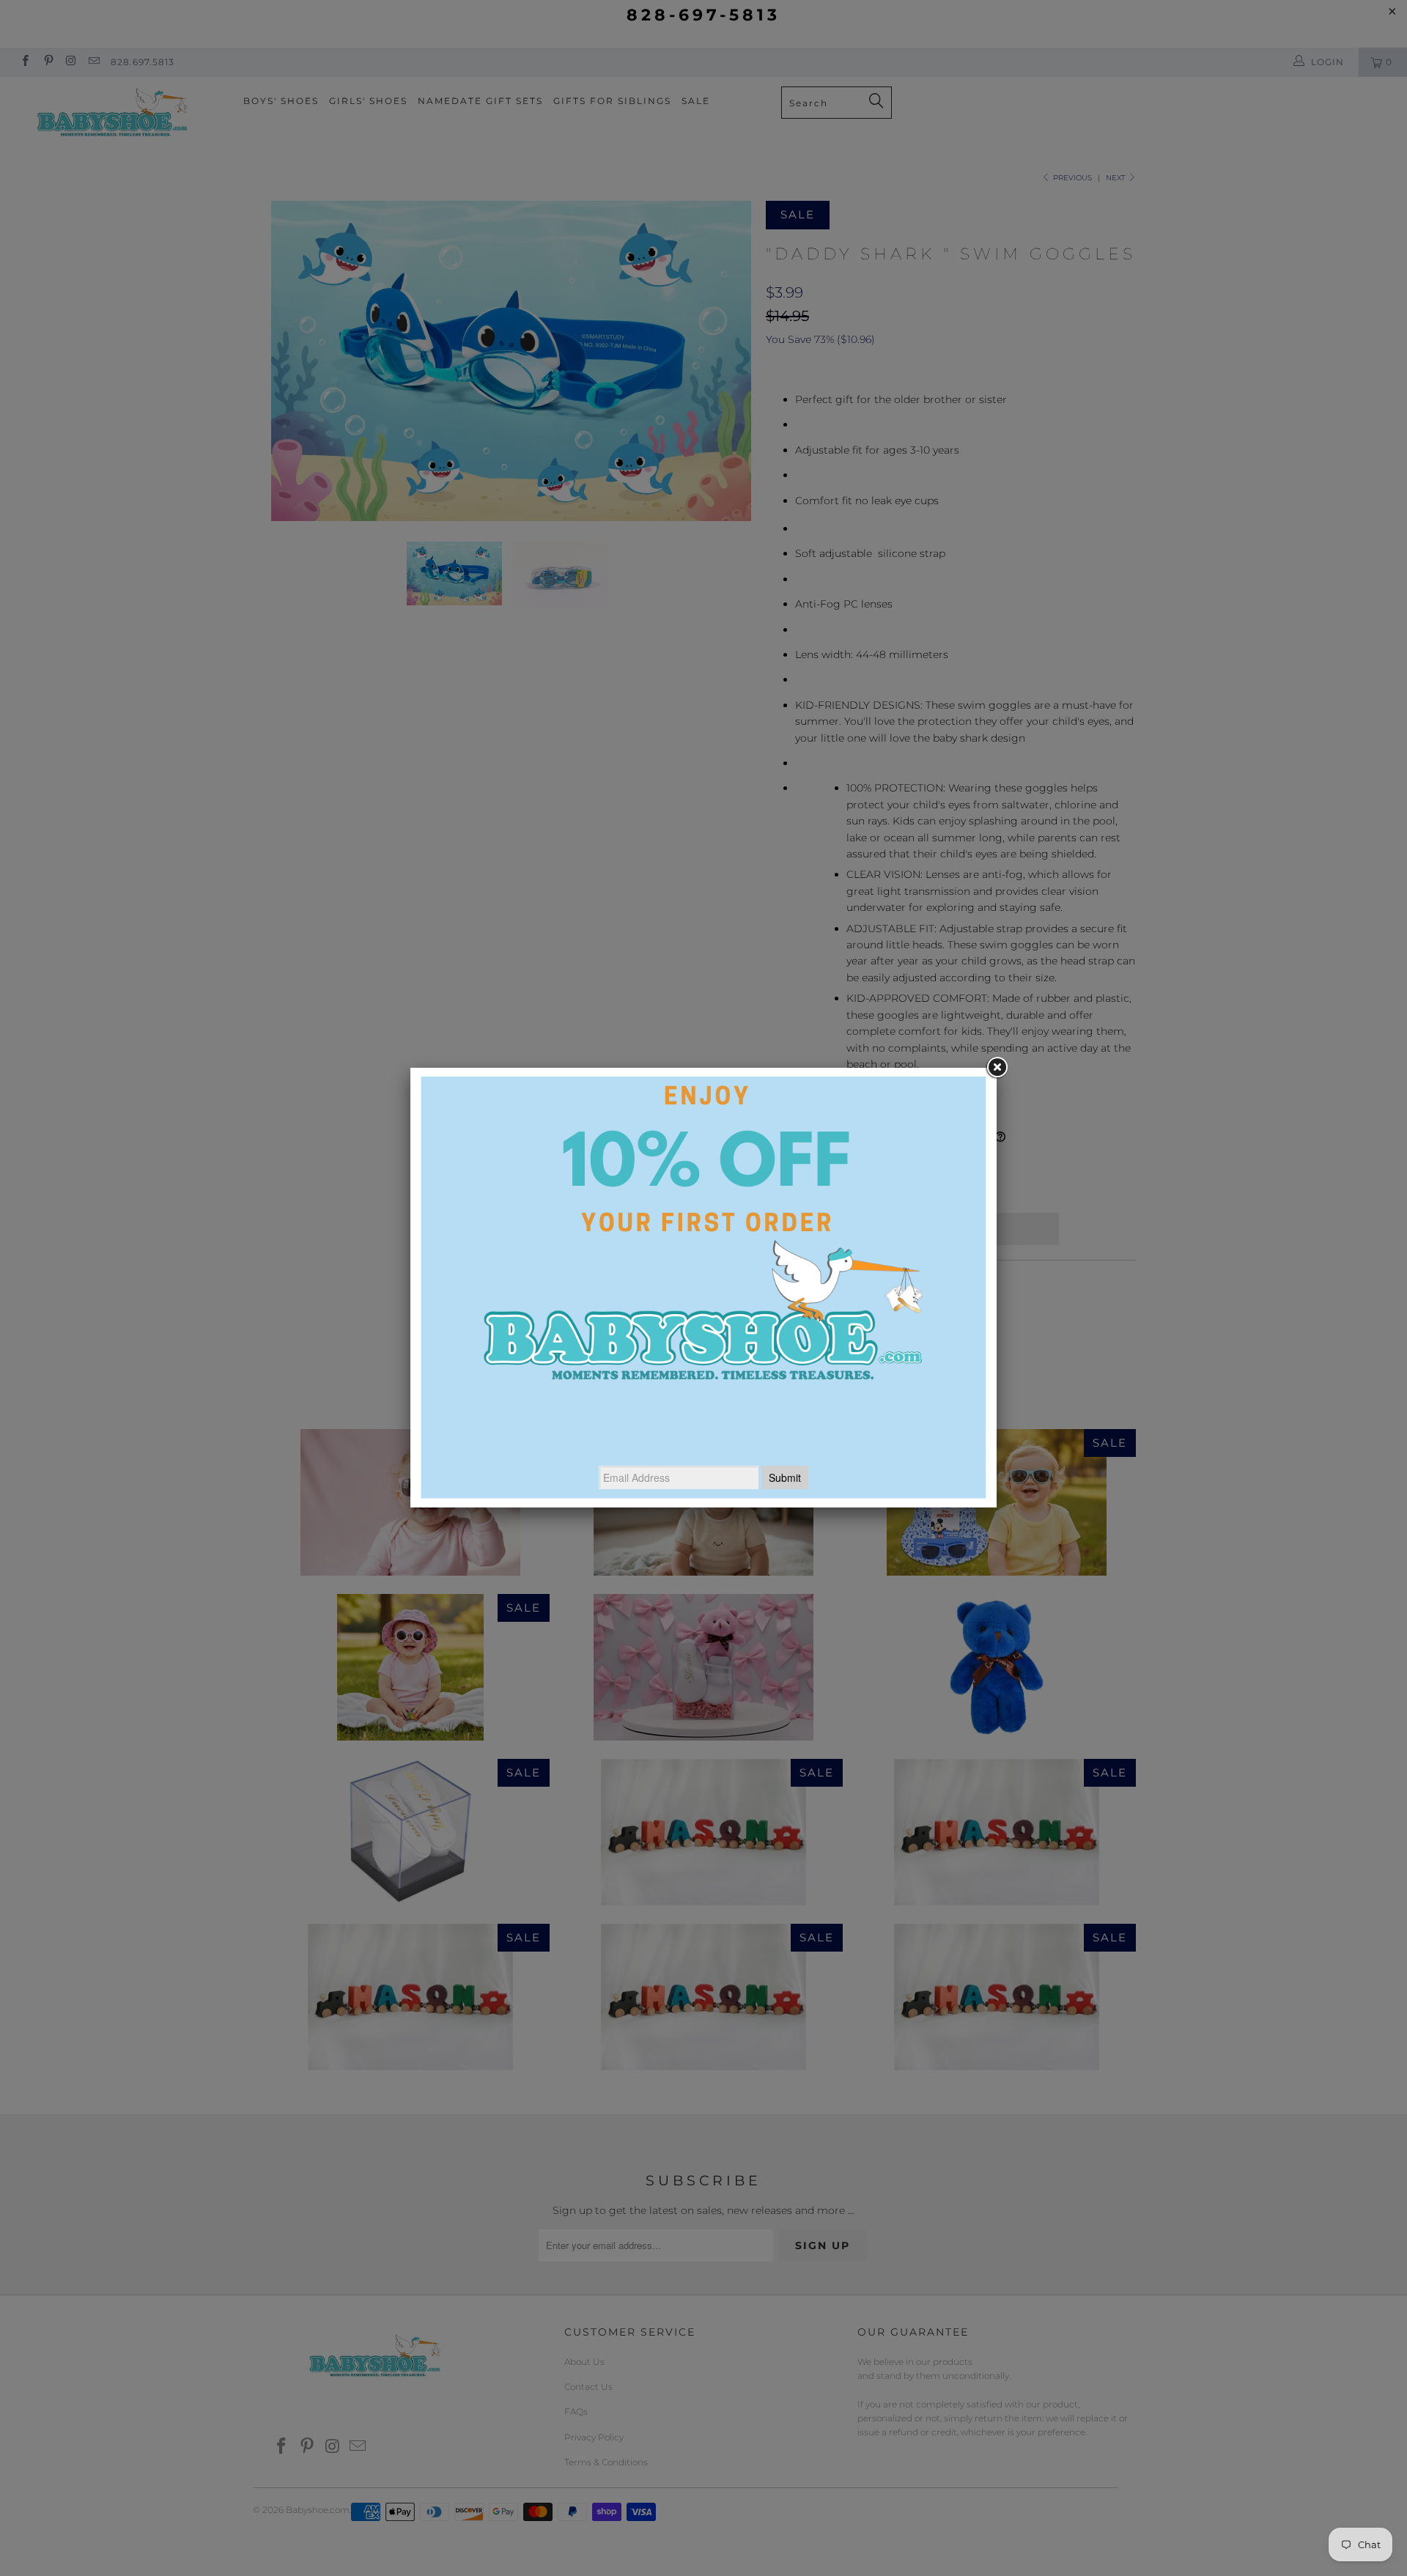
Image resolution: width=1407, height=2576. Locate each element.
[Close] (997, 1068)
